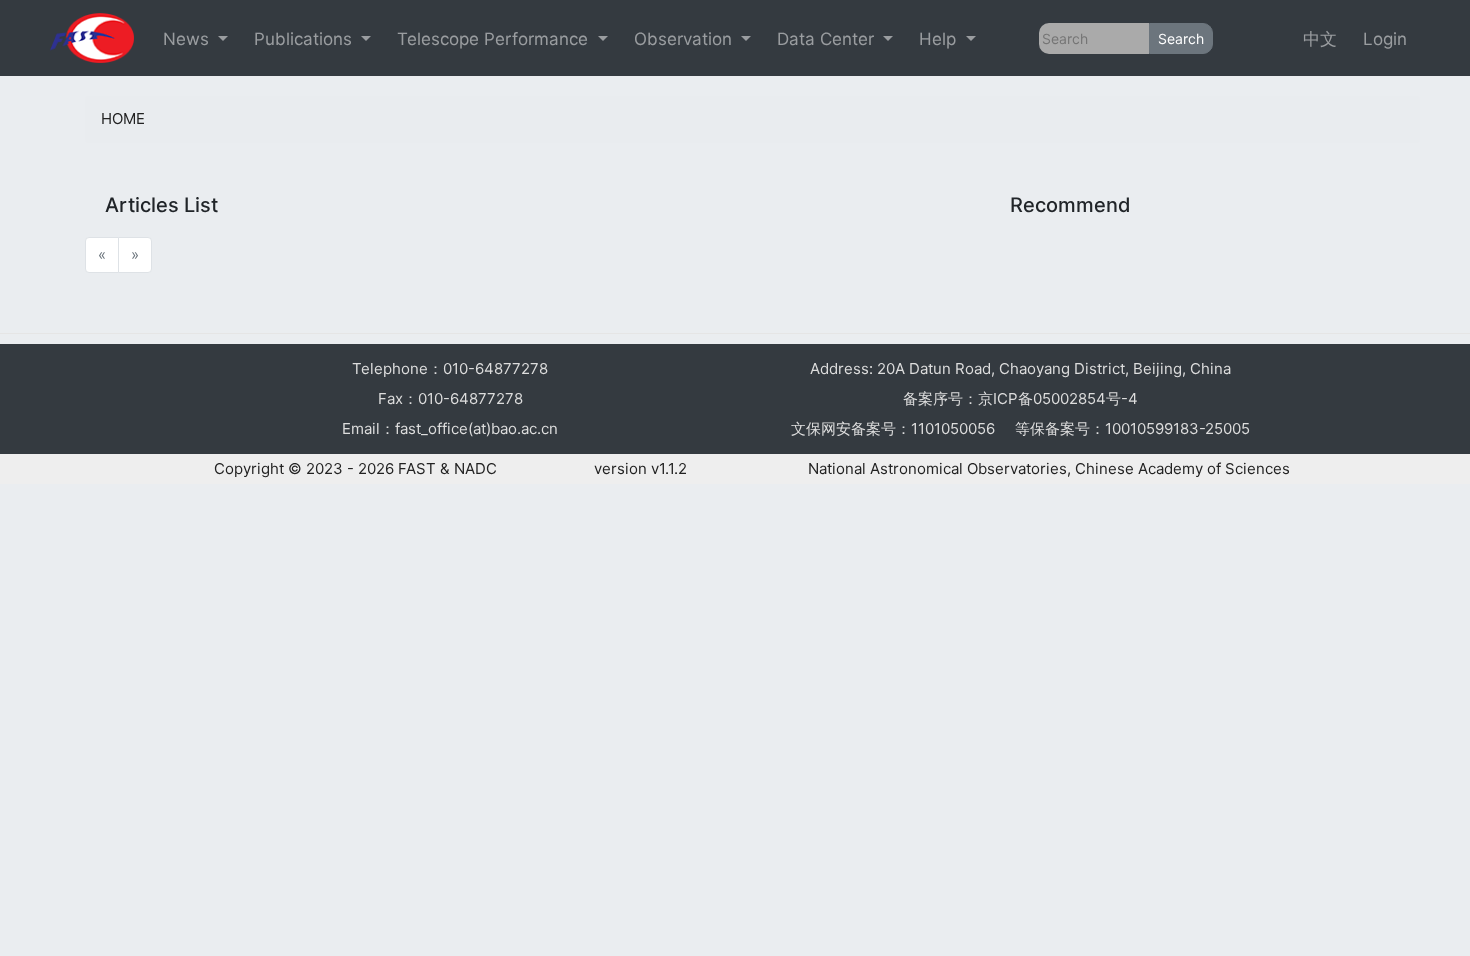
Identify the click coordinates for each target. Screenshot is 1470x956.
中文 (1320, 39)
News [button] (188, 39)
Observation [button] (685, 39)
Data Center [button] (828, 39)
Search (1181, 38)
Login (1385, 39)
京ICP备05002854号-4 (1058, 398)
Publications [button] (305, 39)
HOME (123, 118)
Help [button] (940, 39)
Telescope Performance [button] (495, 39)
